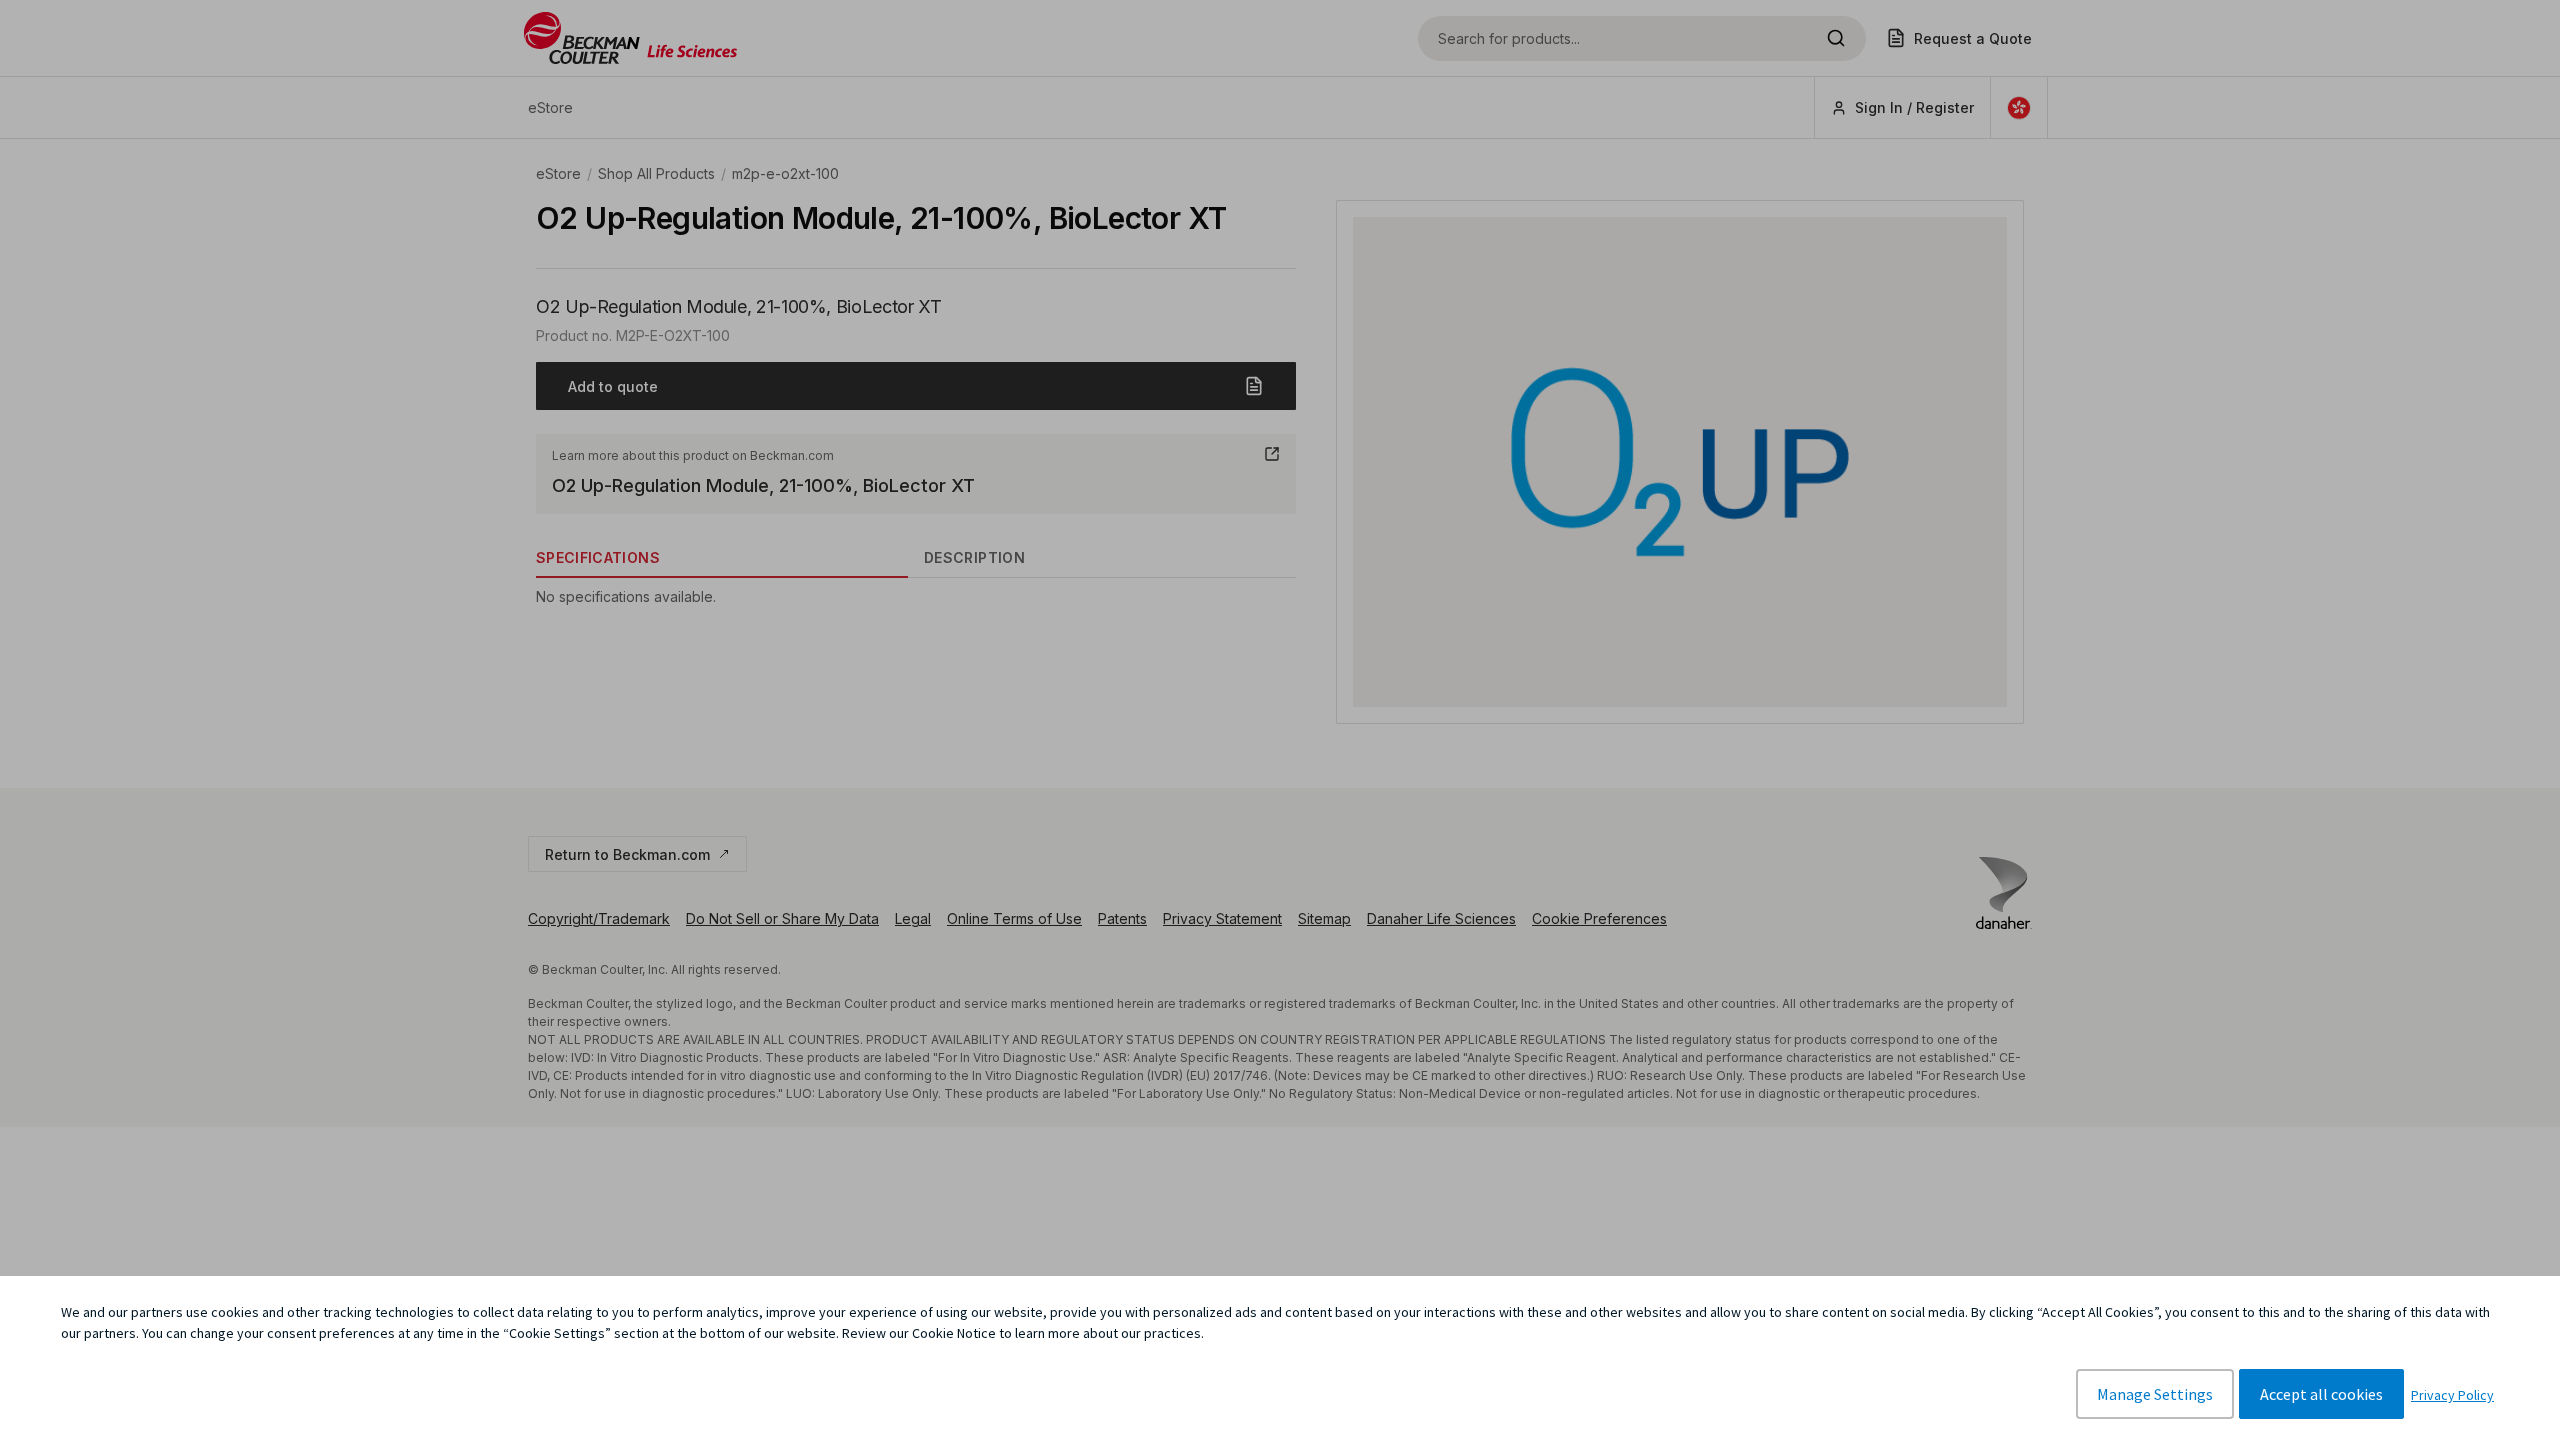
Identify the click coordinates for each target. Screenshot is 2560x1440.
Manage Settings (2155, 1394)
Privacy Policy (2452, 1395)
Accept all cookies (2321, 1394)
